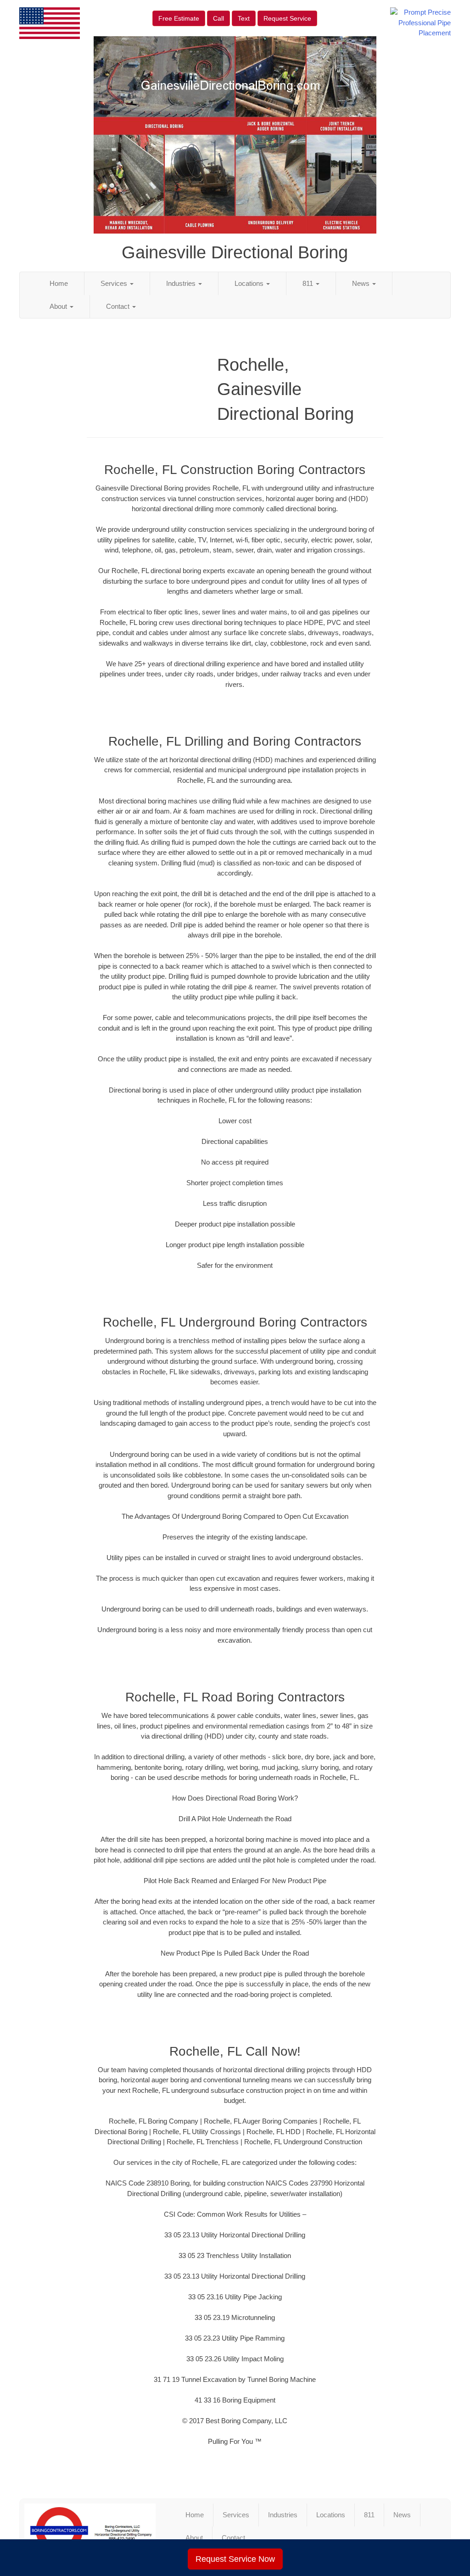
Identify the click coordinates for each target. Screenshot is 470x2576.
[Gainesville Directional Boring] (90, 2531)
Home (59, 283)
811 (309, 283)
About (59, 306)
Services (115, 283)
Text (244, 18)
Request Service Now (235, 2559)
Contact (119, 306)
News (362, 283)
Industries (182, 283)
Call (218, 18)
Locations (250, 283)
